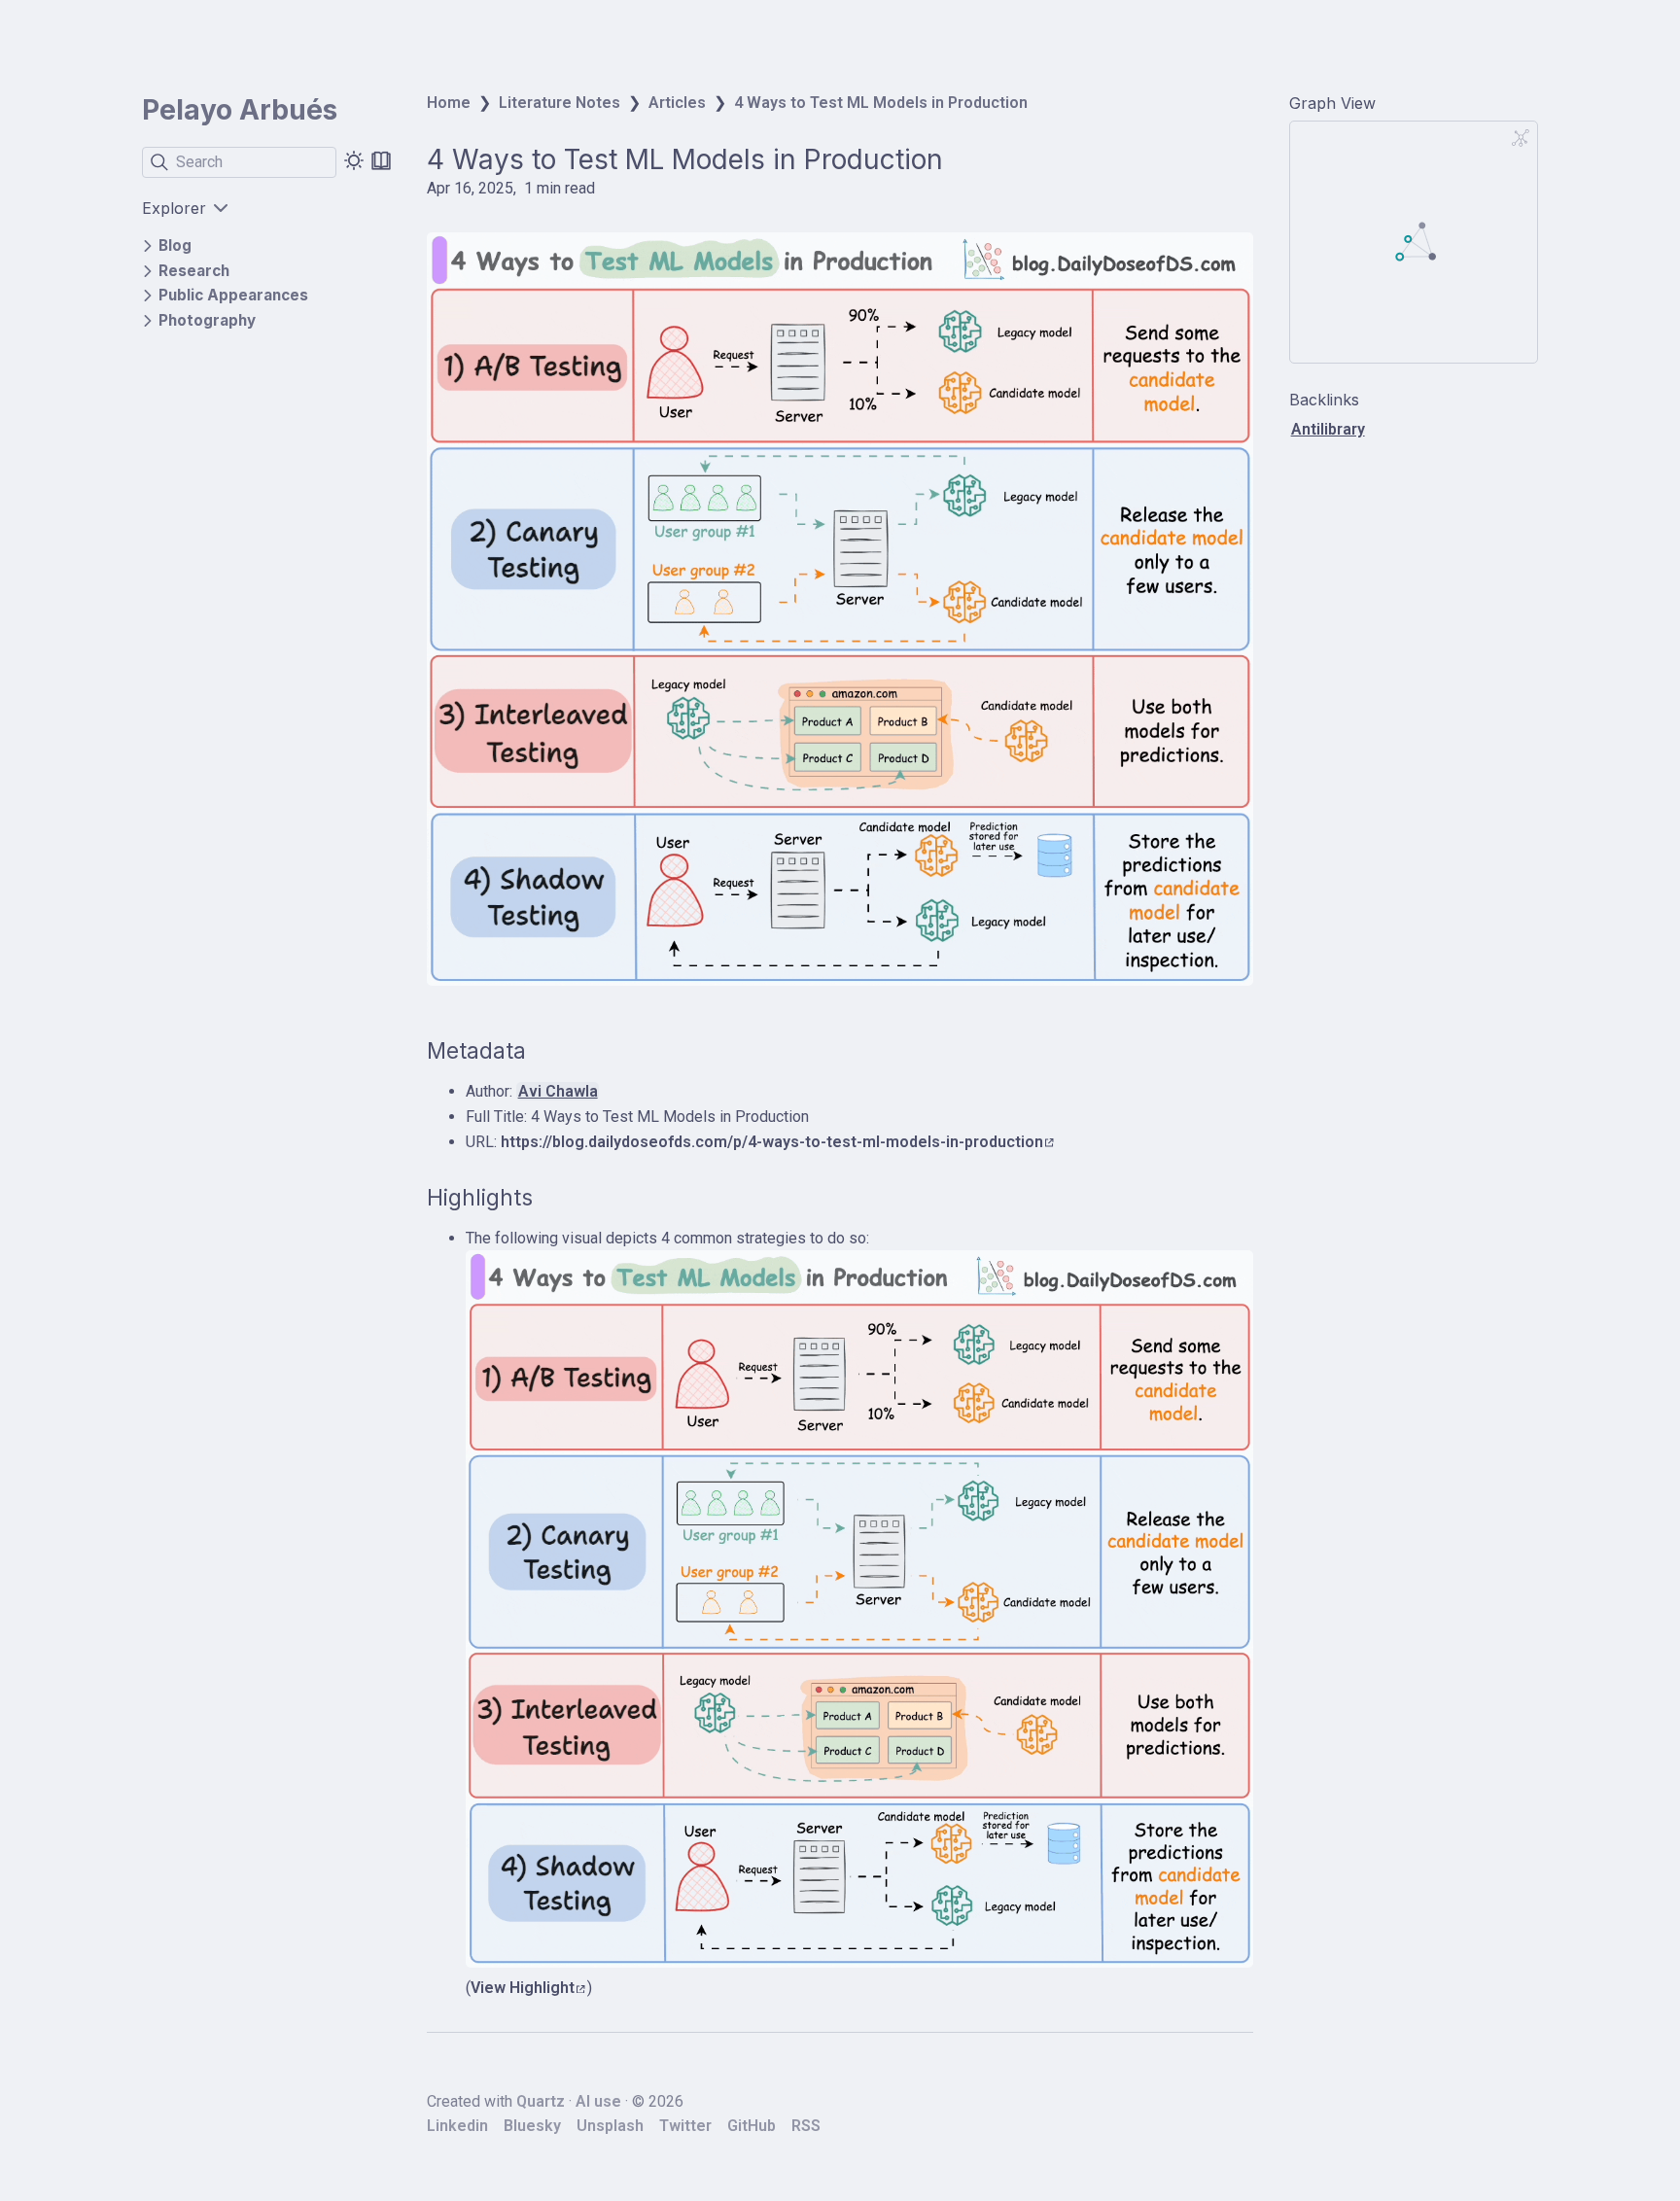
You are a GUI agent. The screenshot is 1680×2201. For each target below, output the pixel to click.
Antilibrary (1328, 429)
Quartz (541, 2101)
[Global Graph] (1521, 138)
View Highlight (523, 1988)
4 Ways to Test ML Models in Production (881, 103)
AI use (598, 2101)
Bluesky (532, 2126)
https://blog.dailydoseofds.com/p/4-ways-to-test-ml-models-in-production (772, 1142)
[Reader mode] (381, 160)
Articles (677, 103)
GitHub (752, 2126)
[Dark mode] (354, 160)
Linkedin (457, 2126)
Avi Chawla (558, 1091)
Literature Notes (560, 103)
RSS (806, 2126)
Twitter (685, 2126)
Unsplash (610, 2126)
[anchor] (544, 1051)
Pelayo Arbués (240, 110)
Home (449, 103)
